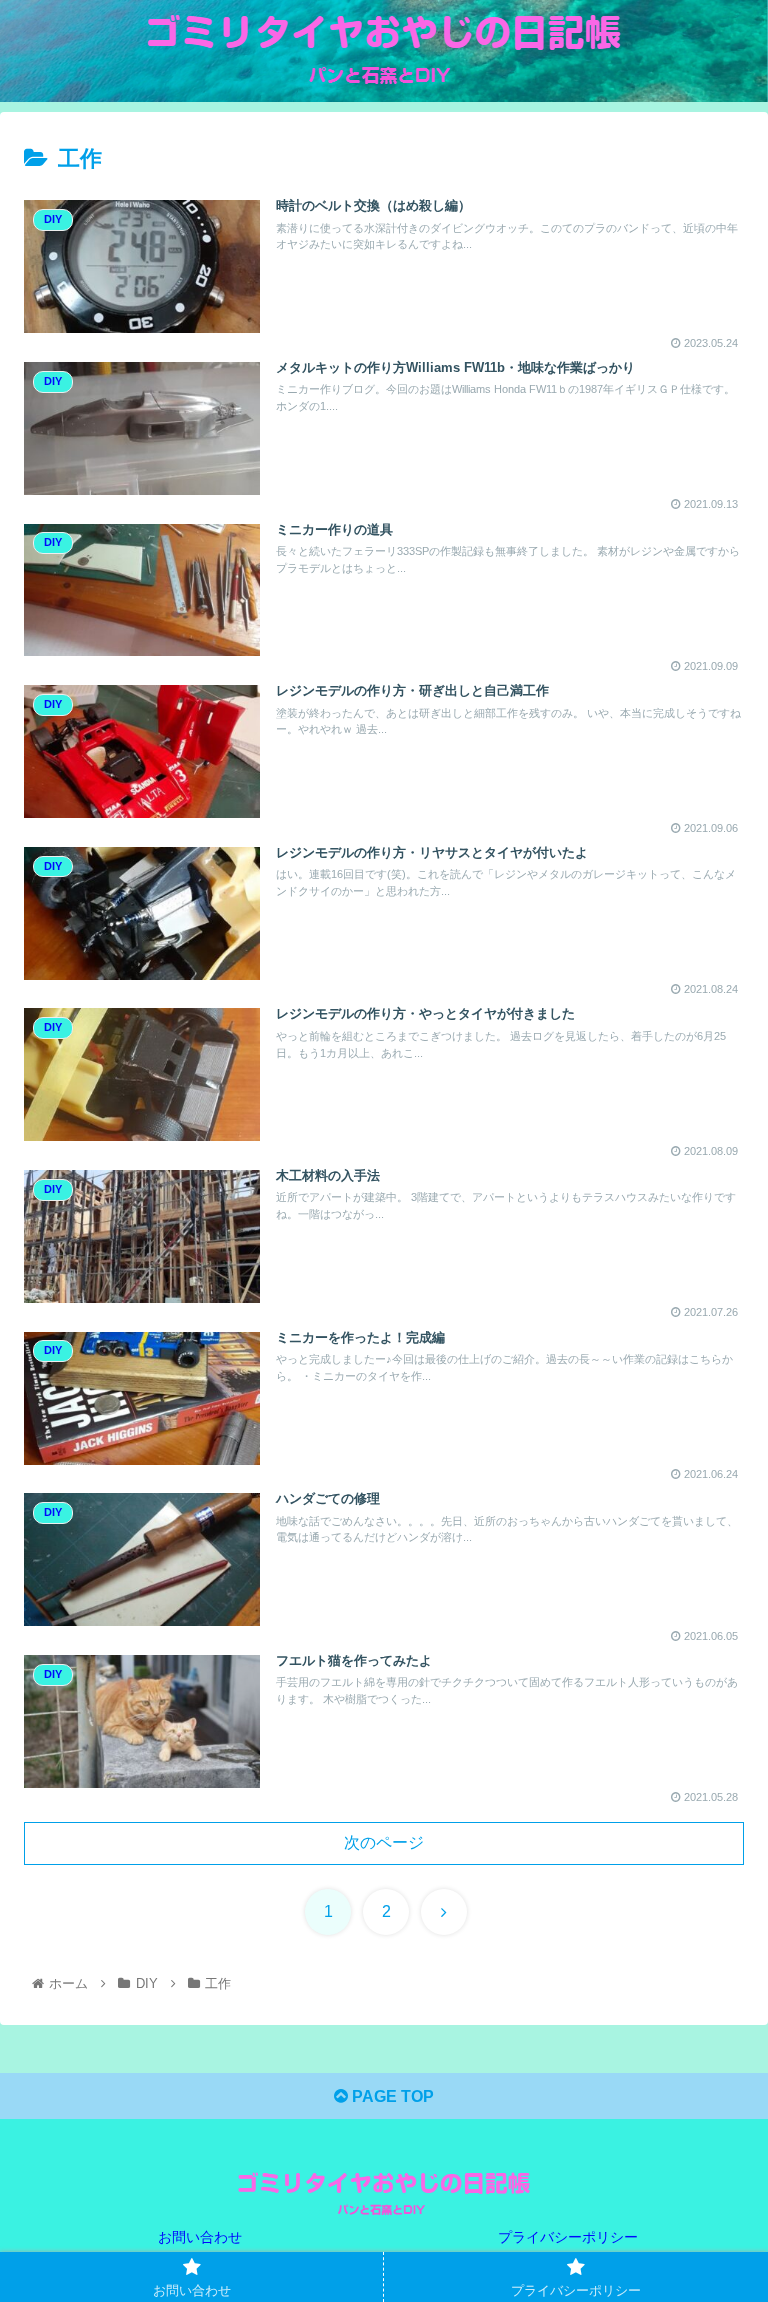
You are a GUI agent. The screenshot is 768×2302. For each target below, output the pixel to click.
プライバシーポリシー (568, 2237)
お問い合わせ (200, 2237)
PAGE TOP (391, 2096)
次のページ (384, 1842)
